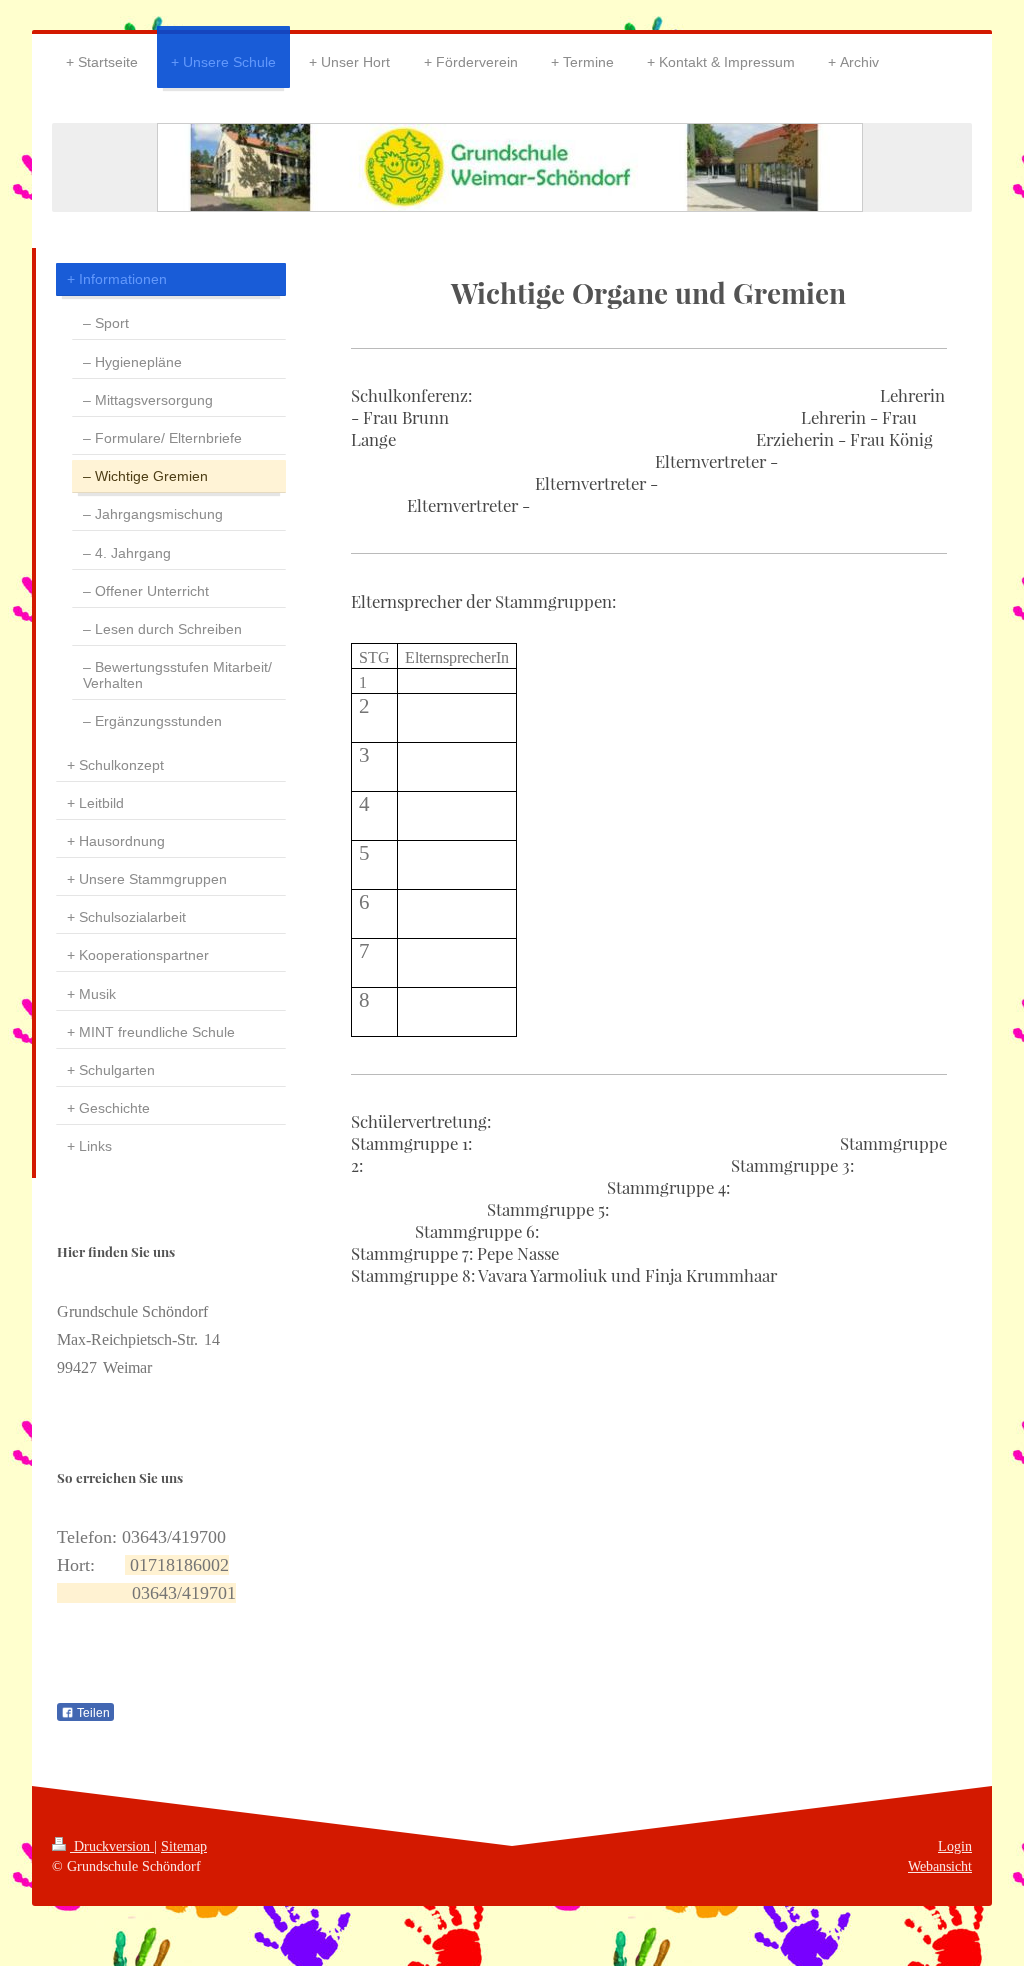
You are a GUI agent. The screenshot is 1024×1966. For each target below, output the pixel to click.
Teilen (92, 1713)
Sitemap (184, 1846)
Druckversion (112, 1846)
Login (955, 1846)
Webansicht (940, 1866)
